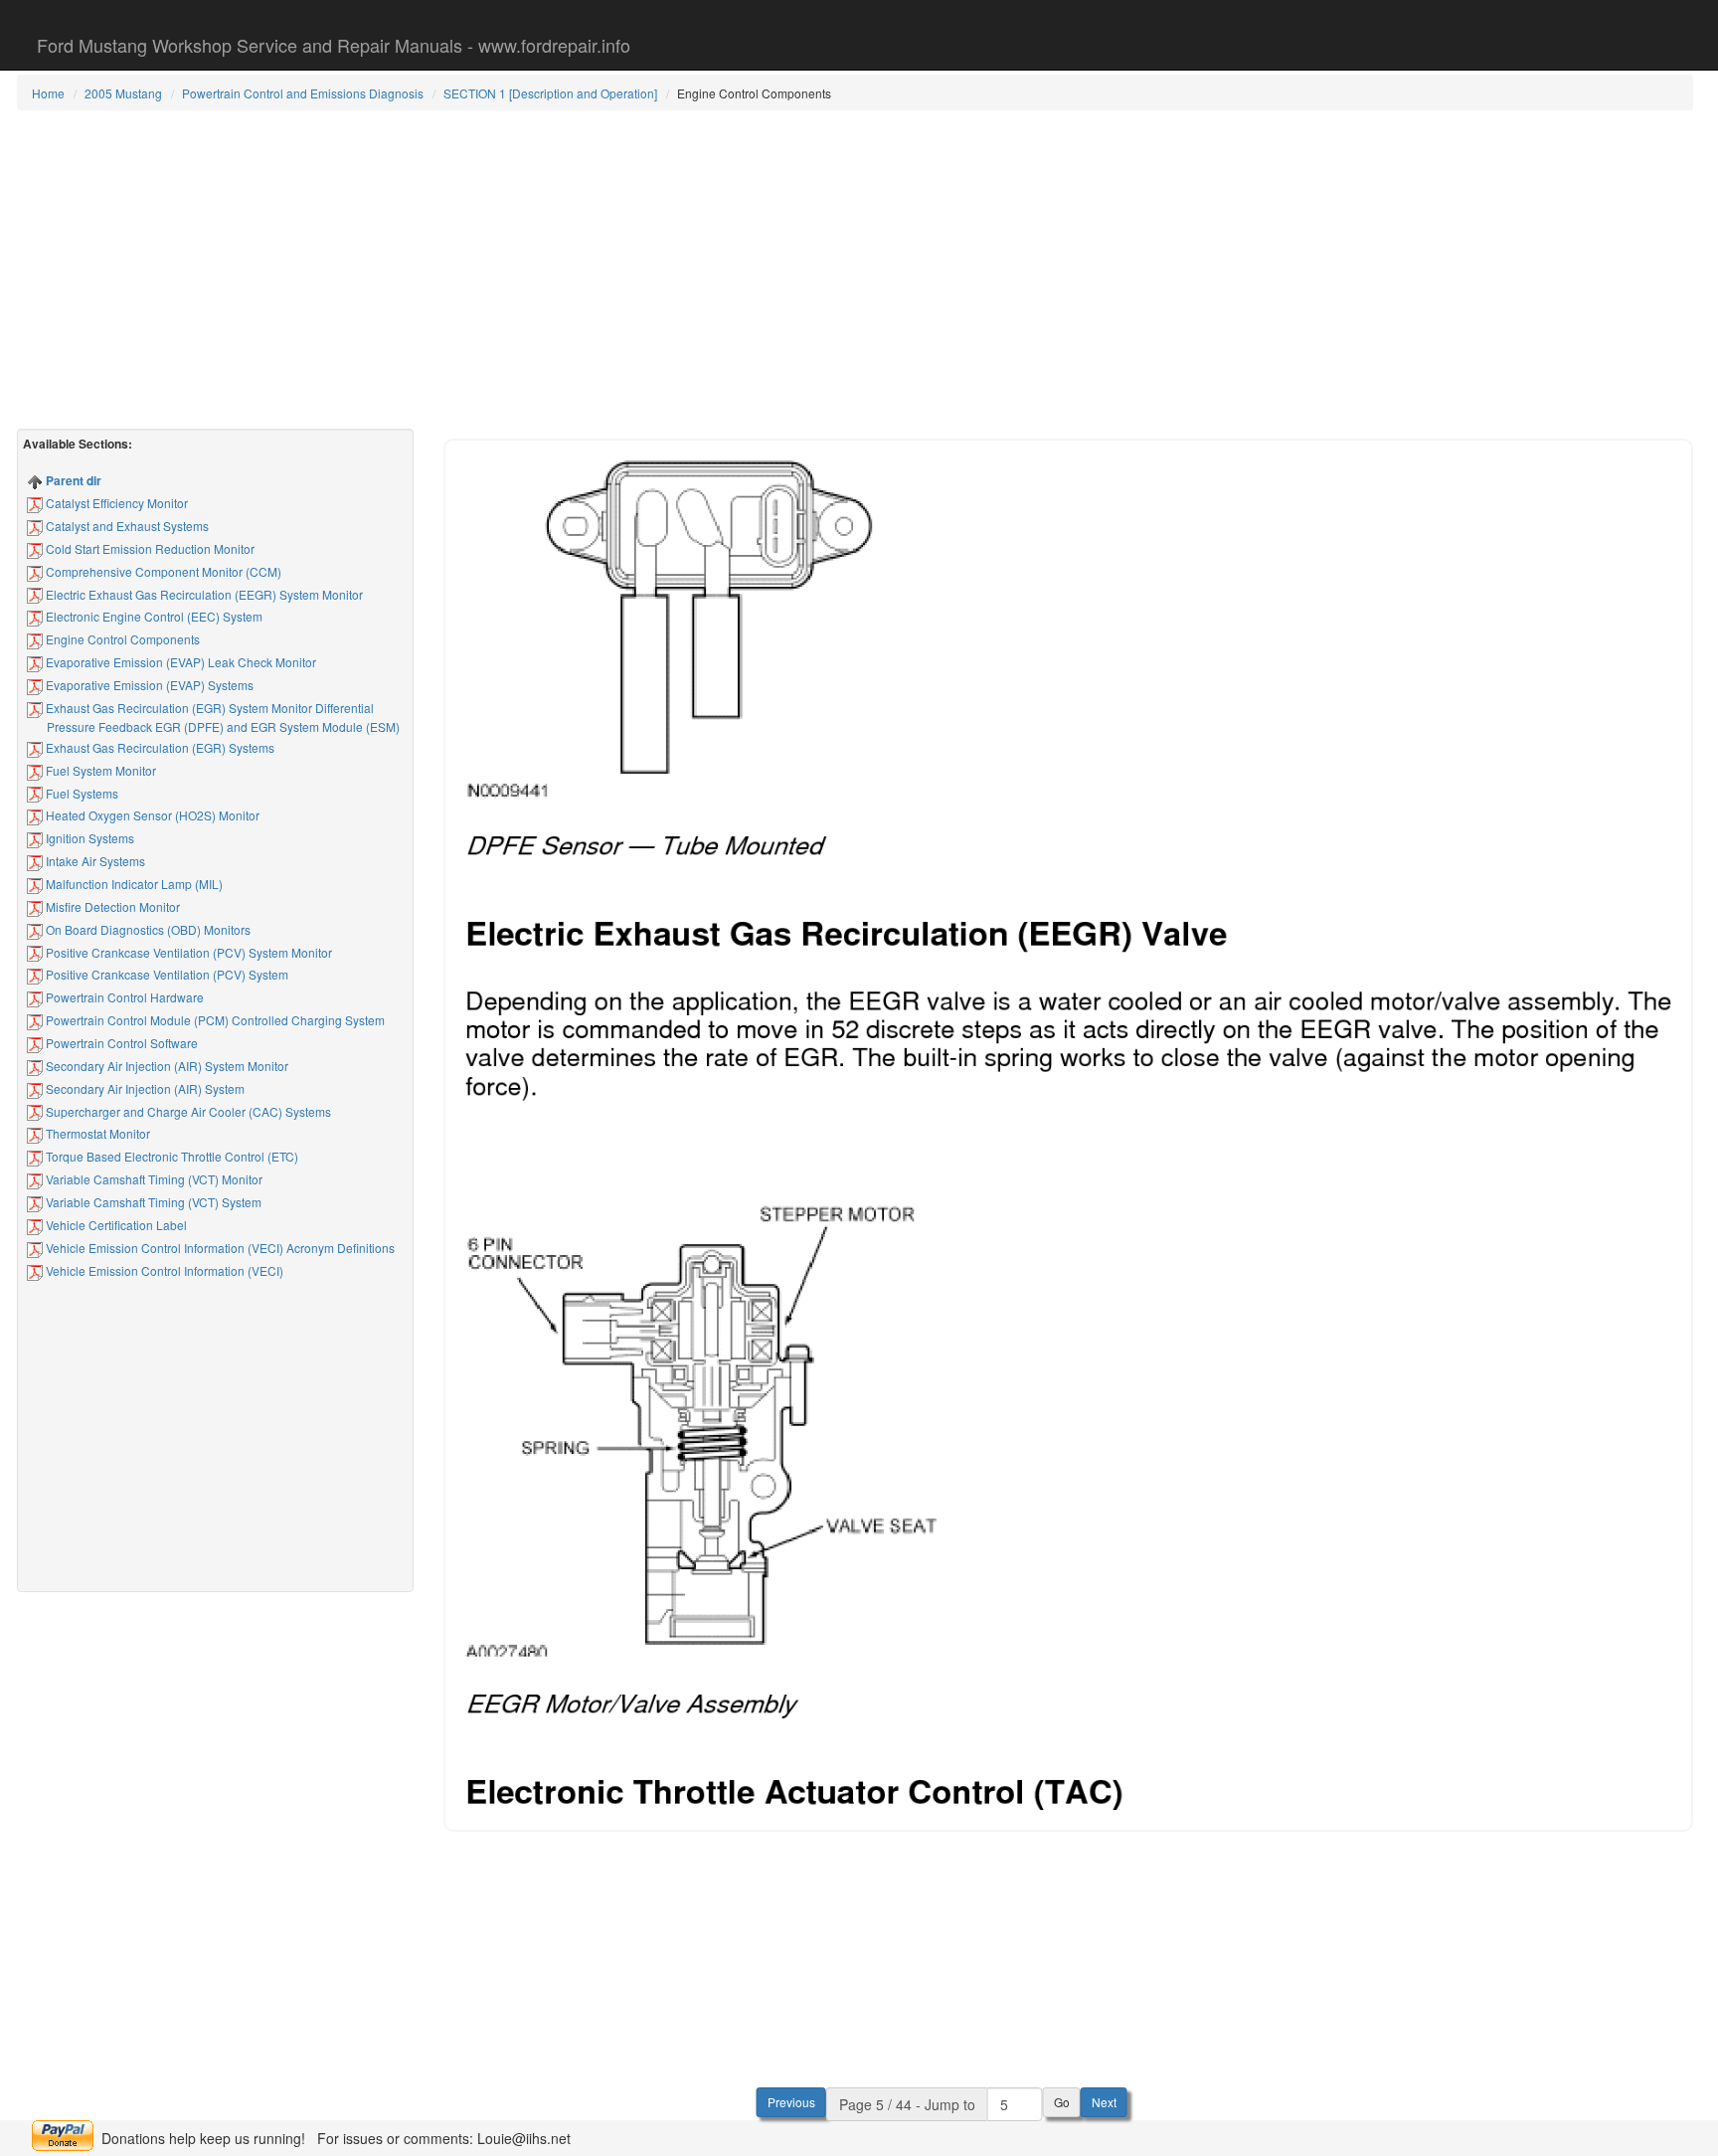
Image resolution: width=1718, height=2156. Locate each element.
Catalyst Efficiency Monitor (115, 503)
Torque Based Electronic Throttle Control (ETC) (171, 1156)
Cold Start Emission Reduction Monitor (149, 548)
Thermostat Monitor (96, 1133)
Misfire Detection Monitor (111, 906)
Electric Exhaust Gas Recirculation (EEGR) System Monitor (203, 594)
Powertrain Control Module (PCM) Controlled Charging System (214, 1020)
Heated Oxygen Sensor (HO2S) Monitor (151, 815)
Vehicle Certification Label (115, 1225)
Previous (791, 2102)
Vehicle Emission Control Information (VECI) (163, 1270)
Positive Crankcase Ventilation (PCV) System (166, 974)
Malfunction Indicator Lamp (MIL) (133, 884)
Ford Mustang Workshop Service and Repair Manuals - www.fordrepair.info (334, 45)
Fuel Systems (81, 793)
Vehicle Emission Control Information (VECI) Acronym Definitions (219, 1248)
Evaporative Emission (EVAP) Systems (148, 685)
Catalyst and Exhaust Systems (126, 526)
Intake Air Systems (94, 861)
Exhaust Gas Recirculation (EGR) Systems (159, 747)
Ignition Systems (88, 838)
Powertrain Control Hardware (123, 997)
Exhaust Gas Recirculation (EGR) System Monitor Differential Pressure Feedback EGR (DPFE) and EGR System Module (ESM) (221, 717)
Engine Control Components (121, 639)
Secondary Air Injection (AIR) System (144, 1088)
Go (1062, 2102)
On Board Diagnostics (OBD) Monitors (147, 929)
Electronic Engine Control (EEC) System (153, 616)
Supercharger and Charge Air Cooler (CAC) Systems (187, 1111)
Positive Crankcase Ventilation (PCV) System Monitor (187, 952)
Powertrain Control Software (120, 1043)
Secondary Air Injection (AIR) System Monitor (166, 1066)
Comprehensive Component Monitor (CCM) (162, 571)
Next (1104, 2102)
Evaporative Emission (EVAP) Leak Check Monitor (179, 662)
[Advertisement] (855, 269)
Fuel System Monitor (99, 770)
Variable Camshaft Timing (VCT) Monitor (153, 1179)
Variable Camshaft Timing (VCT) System (152, 1202)
